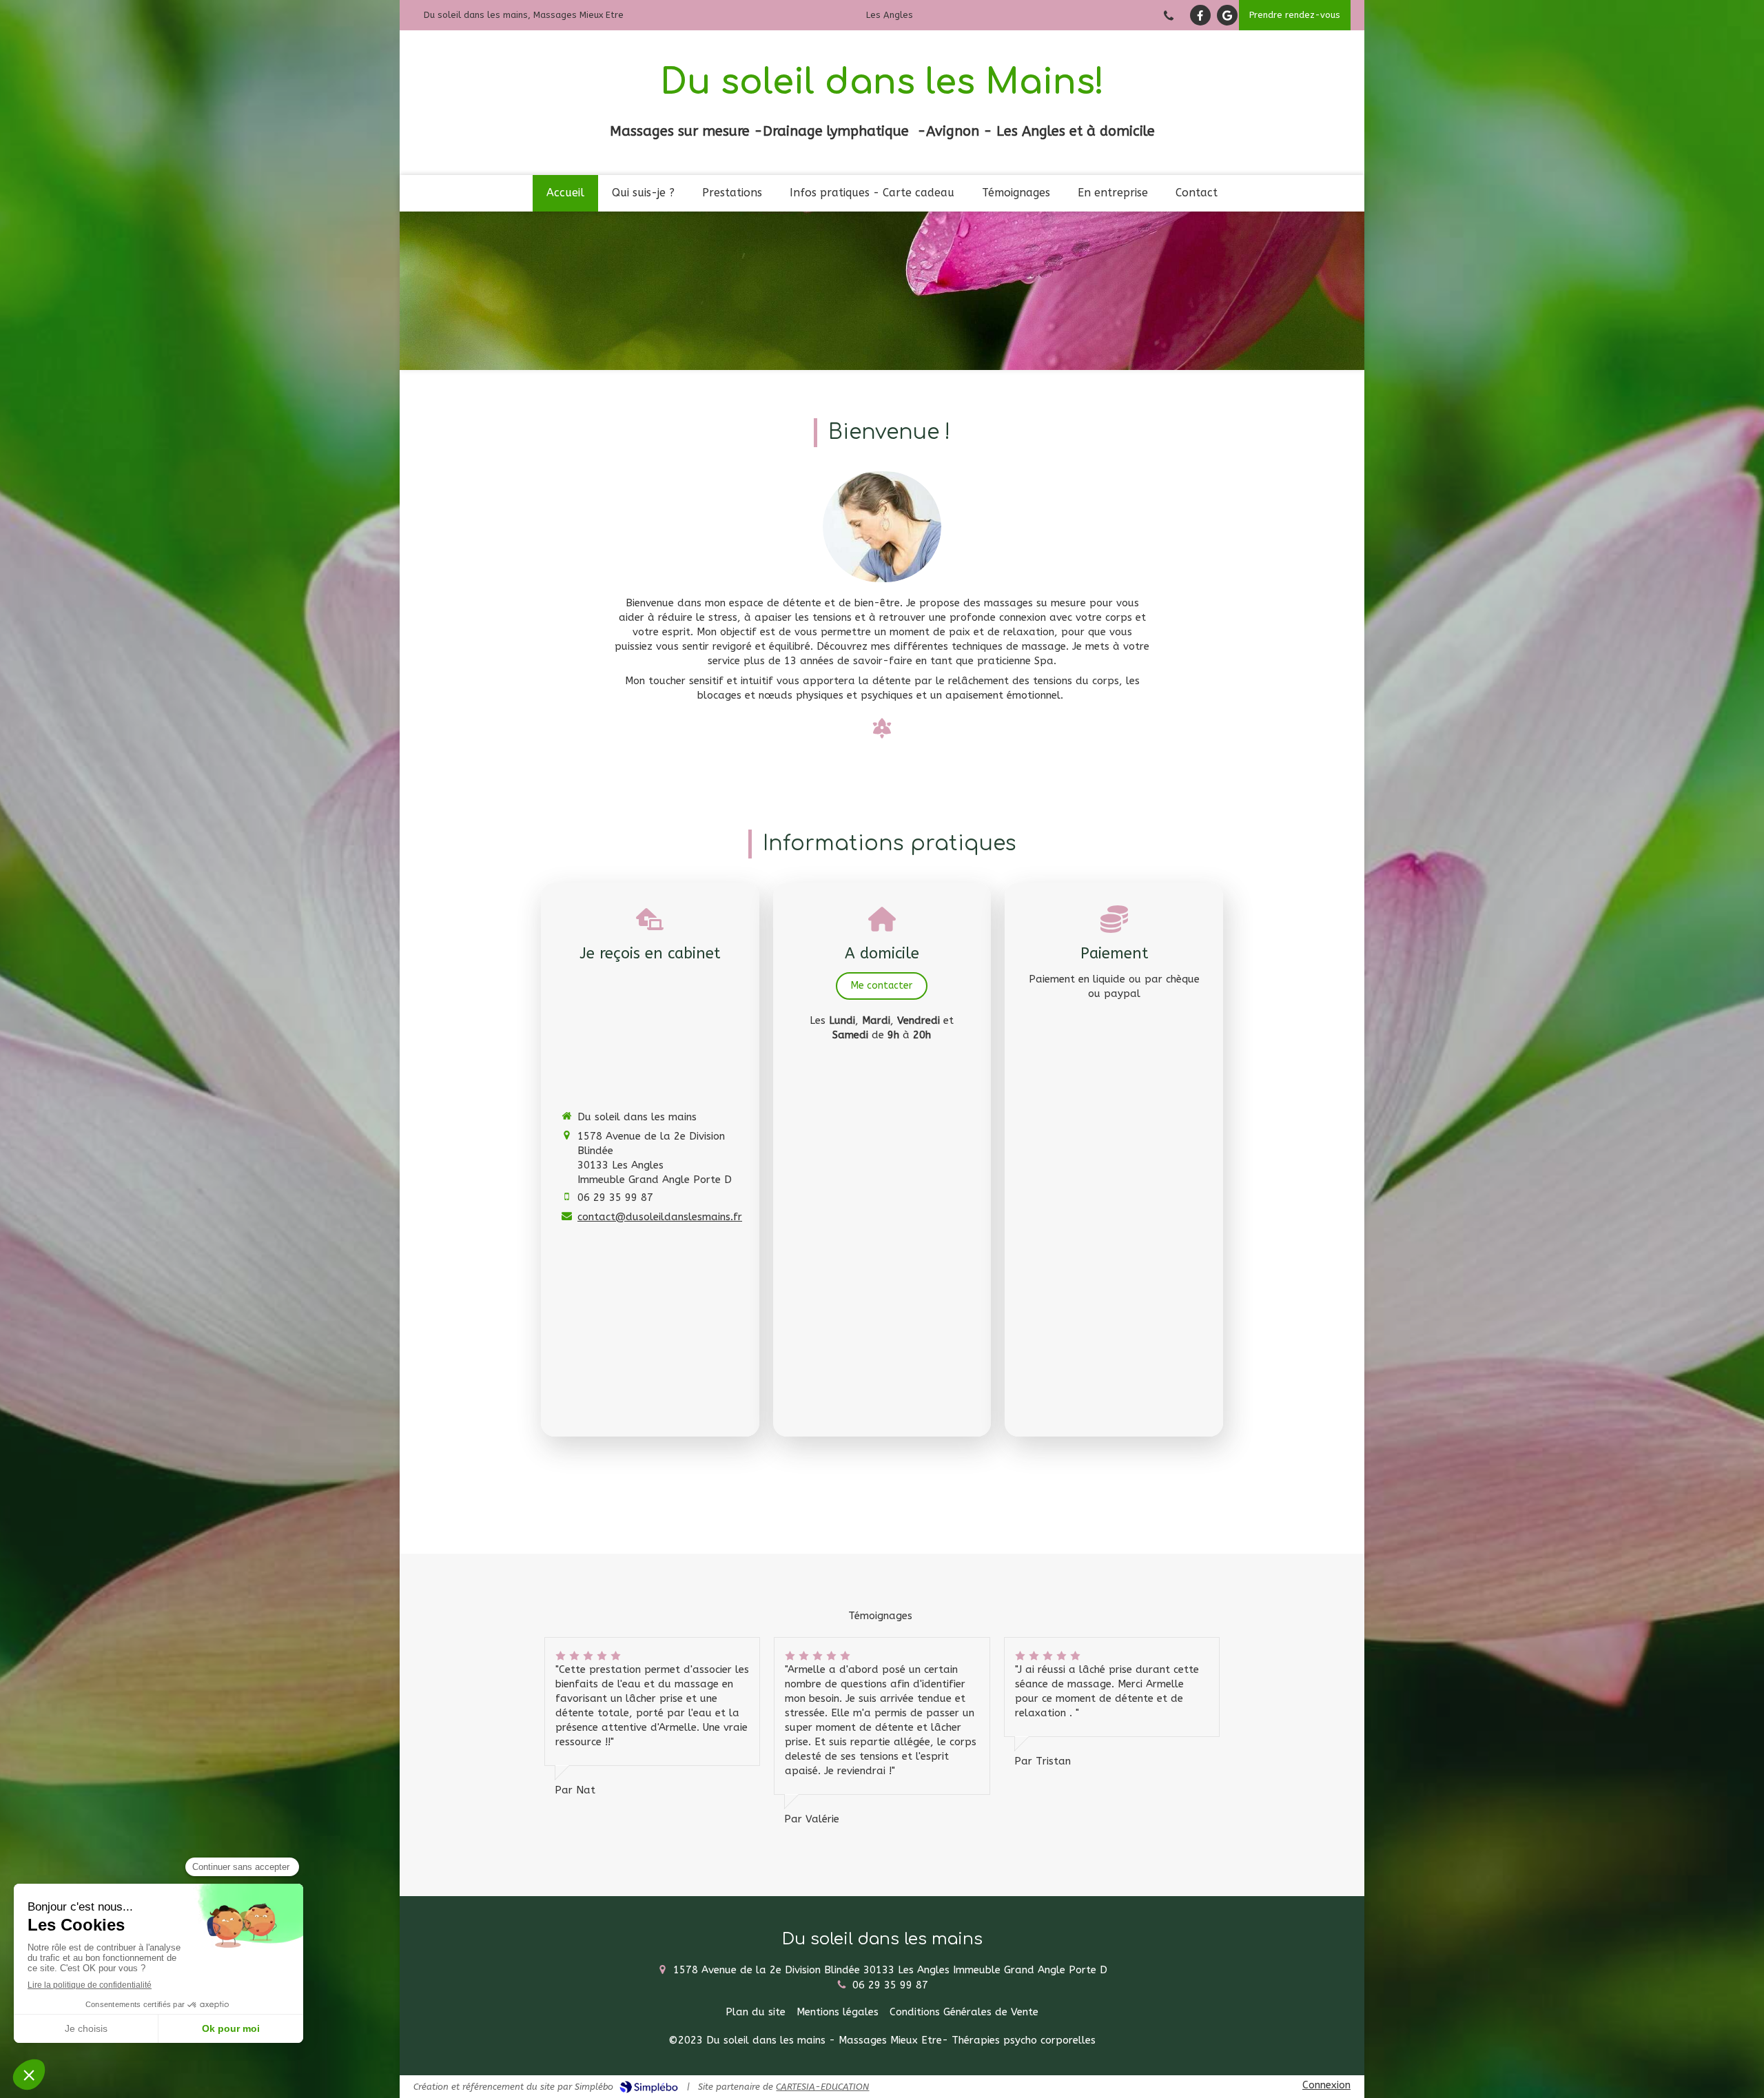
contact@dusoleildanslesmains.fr (660, 1217)
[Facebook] (1200, 15)
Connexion (1326, 2085)
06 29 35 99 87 (615, 1197)
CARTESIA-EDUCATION (822, 2087)
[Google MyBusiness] (1227, 15)
